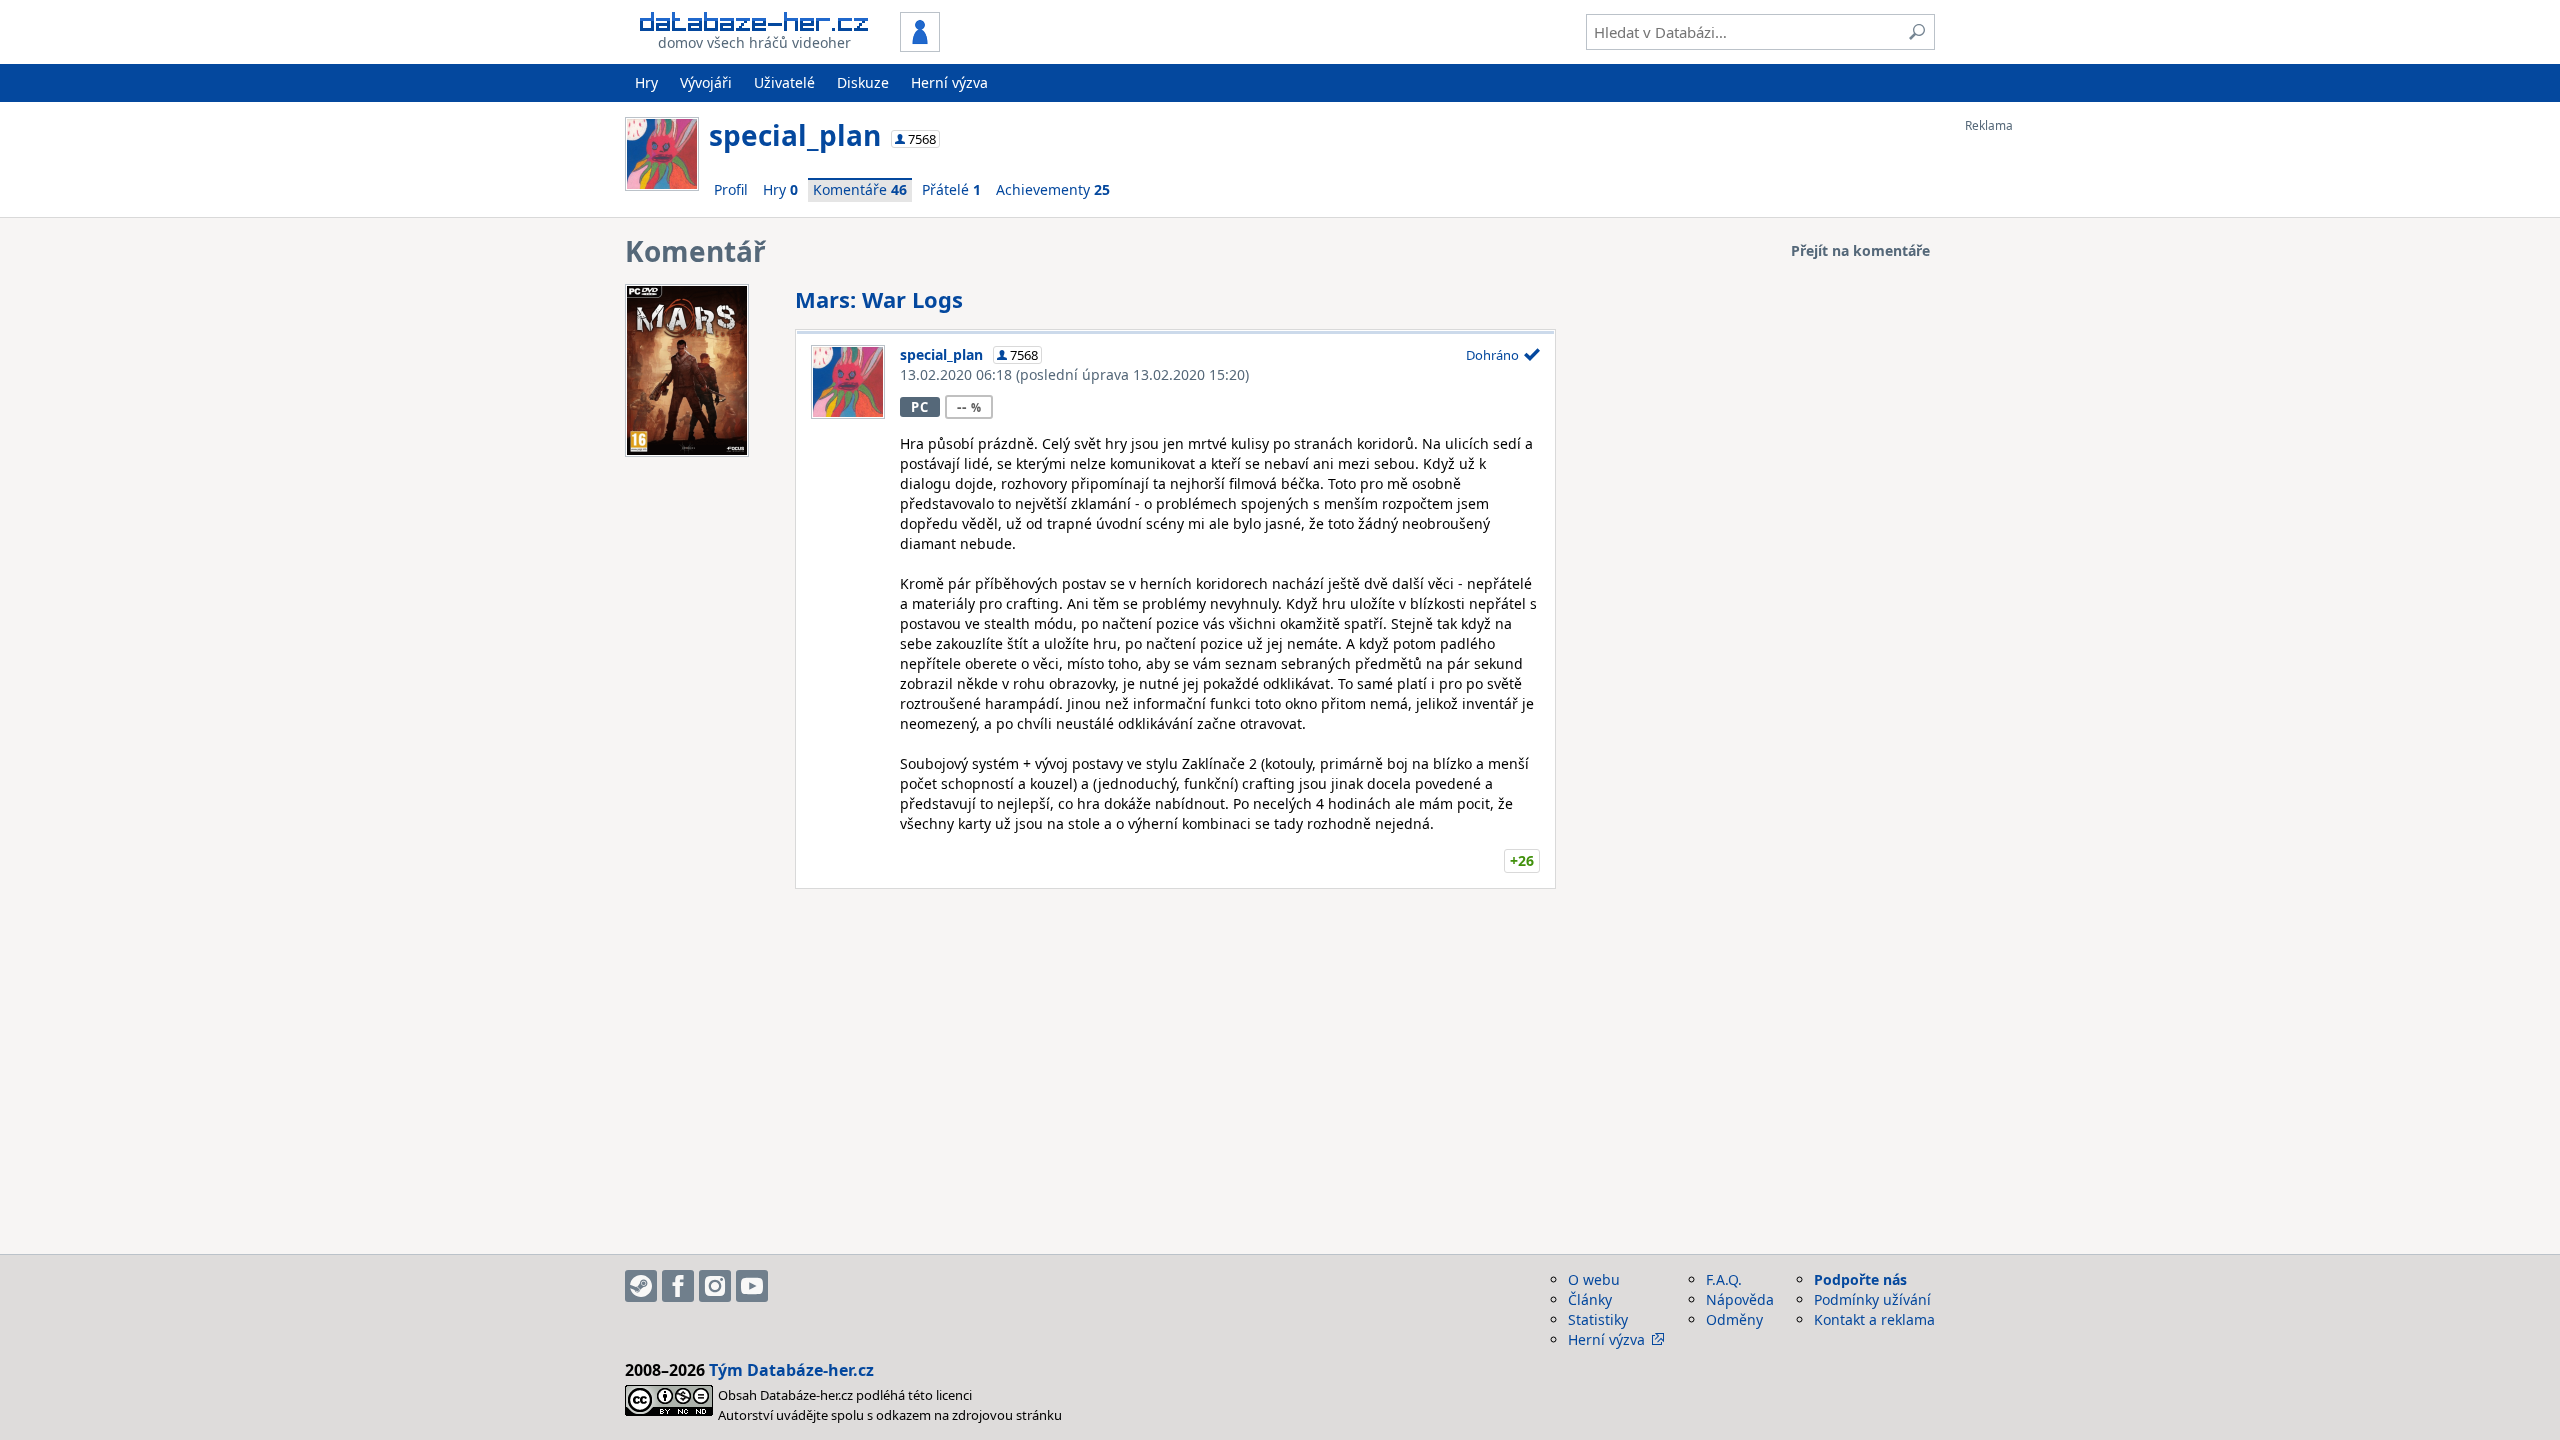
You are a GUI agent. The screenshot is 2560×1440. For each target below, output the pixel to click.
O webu (1594, 1279)
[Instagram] (715, 1286)
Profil (731, 189)
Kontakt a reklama (1874, 1319)
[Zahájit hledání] (1917, 32)
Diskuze (863, 82)
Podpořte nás (1860, 1279)
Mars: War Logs (879, 299)
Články (1590, 1299)
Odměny (1734, 1319)
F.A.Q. (1724, 1279)
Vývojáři (706, 82)
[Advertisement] (2045, 433)
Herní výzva (949, 82)
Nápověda (1740, 1299)
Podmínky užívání (1872, 1299)
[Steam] (641, 1286)
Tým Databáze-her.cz (791, 1370)
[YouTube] (752, 1286)
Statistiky (1598, 1319)
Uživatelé (784, 82)
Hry (646, 82)
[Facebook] (678, 1286)
